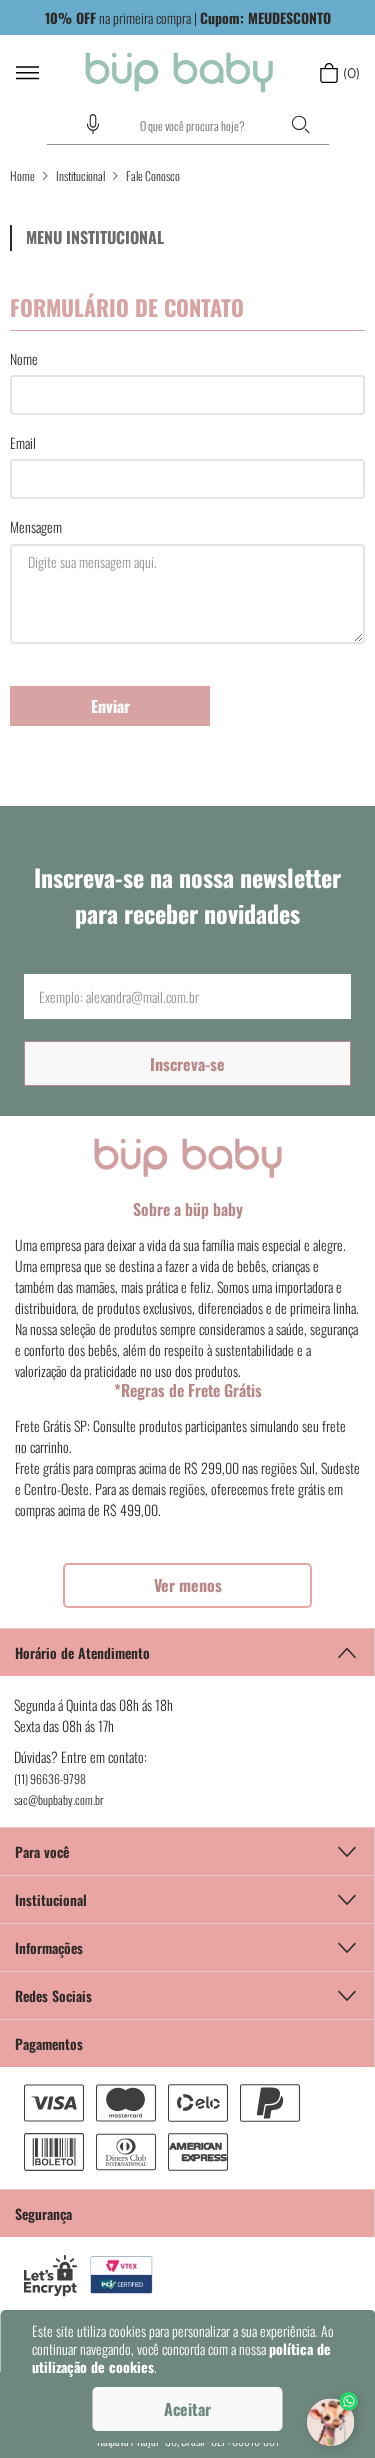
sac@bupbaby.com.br (59, 1799)
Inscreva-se (187, 1064)
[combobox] (188, 126)
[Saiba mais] (187, 1585)
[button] (93, 124)
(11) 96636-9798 (50, 1778)
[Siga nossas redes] (187, 1995)
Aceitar (187, 2409)
